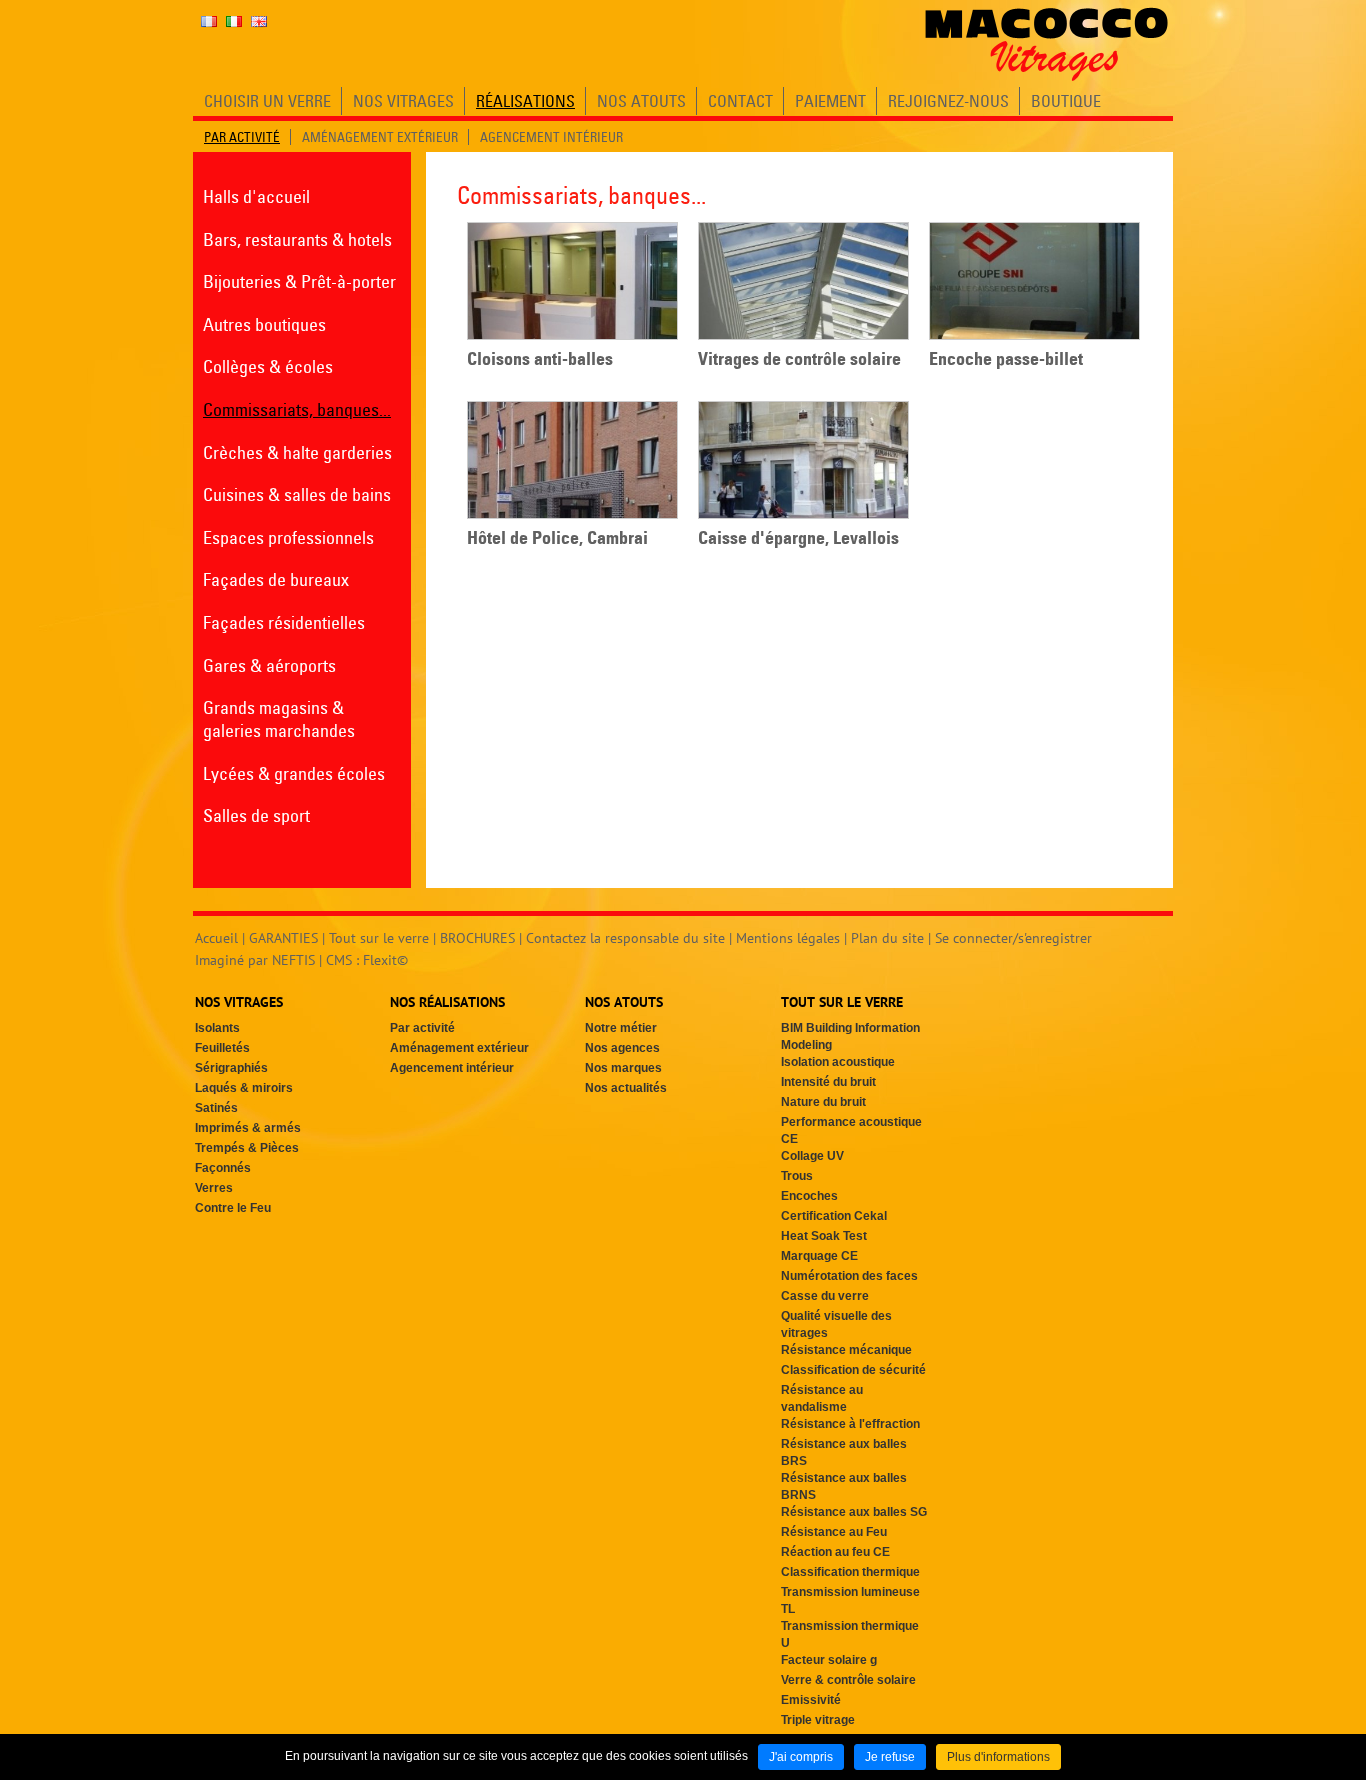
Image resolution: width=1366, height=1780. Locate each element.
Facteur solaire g (829, 1660)
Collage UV (812, 1156)
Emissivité (811, 1700)
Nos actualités (626, 1088)
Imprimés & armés (248, 1128)
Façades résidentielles (284, 622)
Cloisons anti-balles (540, 359)
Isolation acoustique (838, 1062)
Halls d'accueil (256, 196)
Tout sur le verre (379, 938)
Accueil (216, 938)
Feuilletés (222, 1048)
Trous (797, 1176)
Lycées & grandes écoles (294, 773)
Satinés (216, 1108)
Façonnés (223, 1168)
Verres (214, 1188)
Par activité (422, 1028)
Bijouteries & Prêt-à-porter (299, 281)
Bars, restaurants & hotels (297, 239)
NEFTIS (293, 960)
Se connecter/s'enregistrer (1013, 938)
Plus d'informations (998, 1757)
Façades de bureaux (276, 579)
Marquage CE (819, 1256)
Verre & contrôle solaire (848, 1680)
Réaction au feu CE (835, 1552)
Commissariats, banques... (297, 409)
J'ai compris (801, 1757)
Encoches (809, 1196)
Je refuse (890, 1757)
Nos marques (623, 1068)
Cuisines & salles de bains (297, 494)
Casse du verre (825, 1296)
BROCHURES (477, 938)
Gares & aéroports (269, 665)
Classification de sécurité (853, 1370)
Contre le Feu (233, 1208)
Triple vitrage (818, 1720)
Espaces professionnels (288, 537)
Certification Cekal (834, 1216)
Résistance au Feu (834, 1532)
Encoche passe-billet (1006, 359)
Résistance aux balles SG (854, 1512)
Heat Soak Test (824, 1236)
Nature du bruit (823, 1102)
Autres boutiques (264, 324)
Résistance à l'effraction (850, 1424)
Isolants (217, 1028)
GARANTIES (283, 938)
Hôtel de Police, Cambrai (557, 538)
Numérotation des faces (849, 1276)
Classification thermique (850, 1572)
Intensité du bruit (828, 1082)
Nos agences (622, 1048)
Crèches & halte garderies (297, 452)
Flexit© (385, 960)
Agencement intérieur (452, 1068)
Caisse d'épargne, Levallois (798, 538)
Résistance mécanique (846, 1350)
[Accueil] (1046, 44)
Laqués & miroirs (244, 1088)
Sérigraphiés (231, 1068)
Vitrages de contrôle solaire (799, 359)
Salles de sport (256, 815)
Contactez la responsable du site (625, 938)
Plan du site (887, 938)
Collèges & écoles (268, 366)
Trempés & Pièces (247, 1148)
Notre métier (621, 1028)
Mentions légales (788, 938)
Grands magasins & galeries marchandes (279, 719)
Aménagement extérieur (459, 1048)
